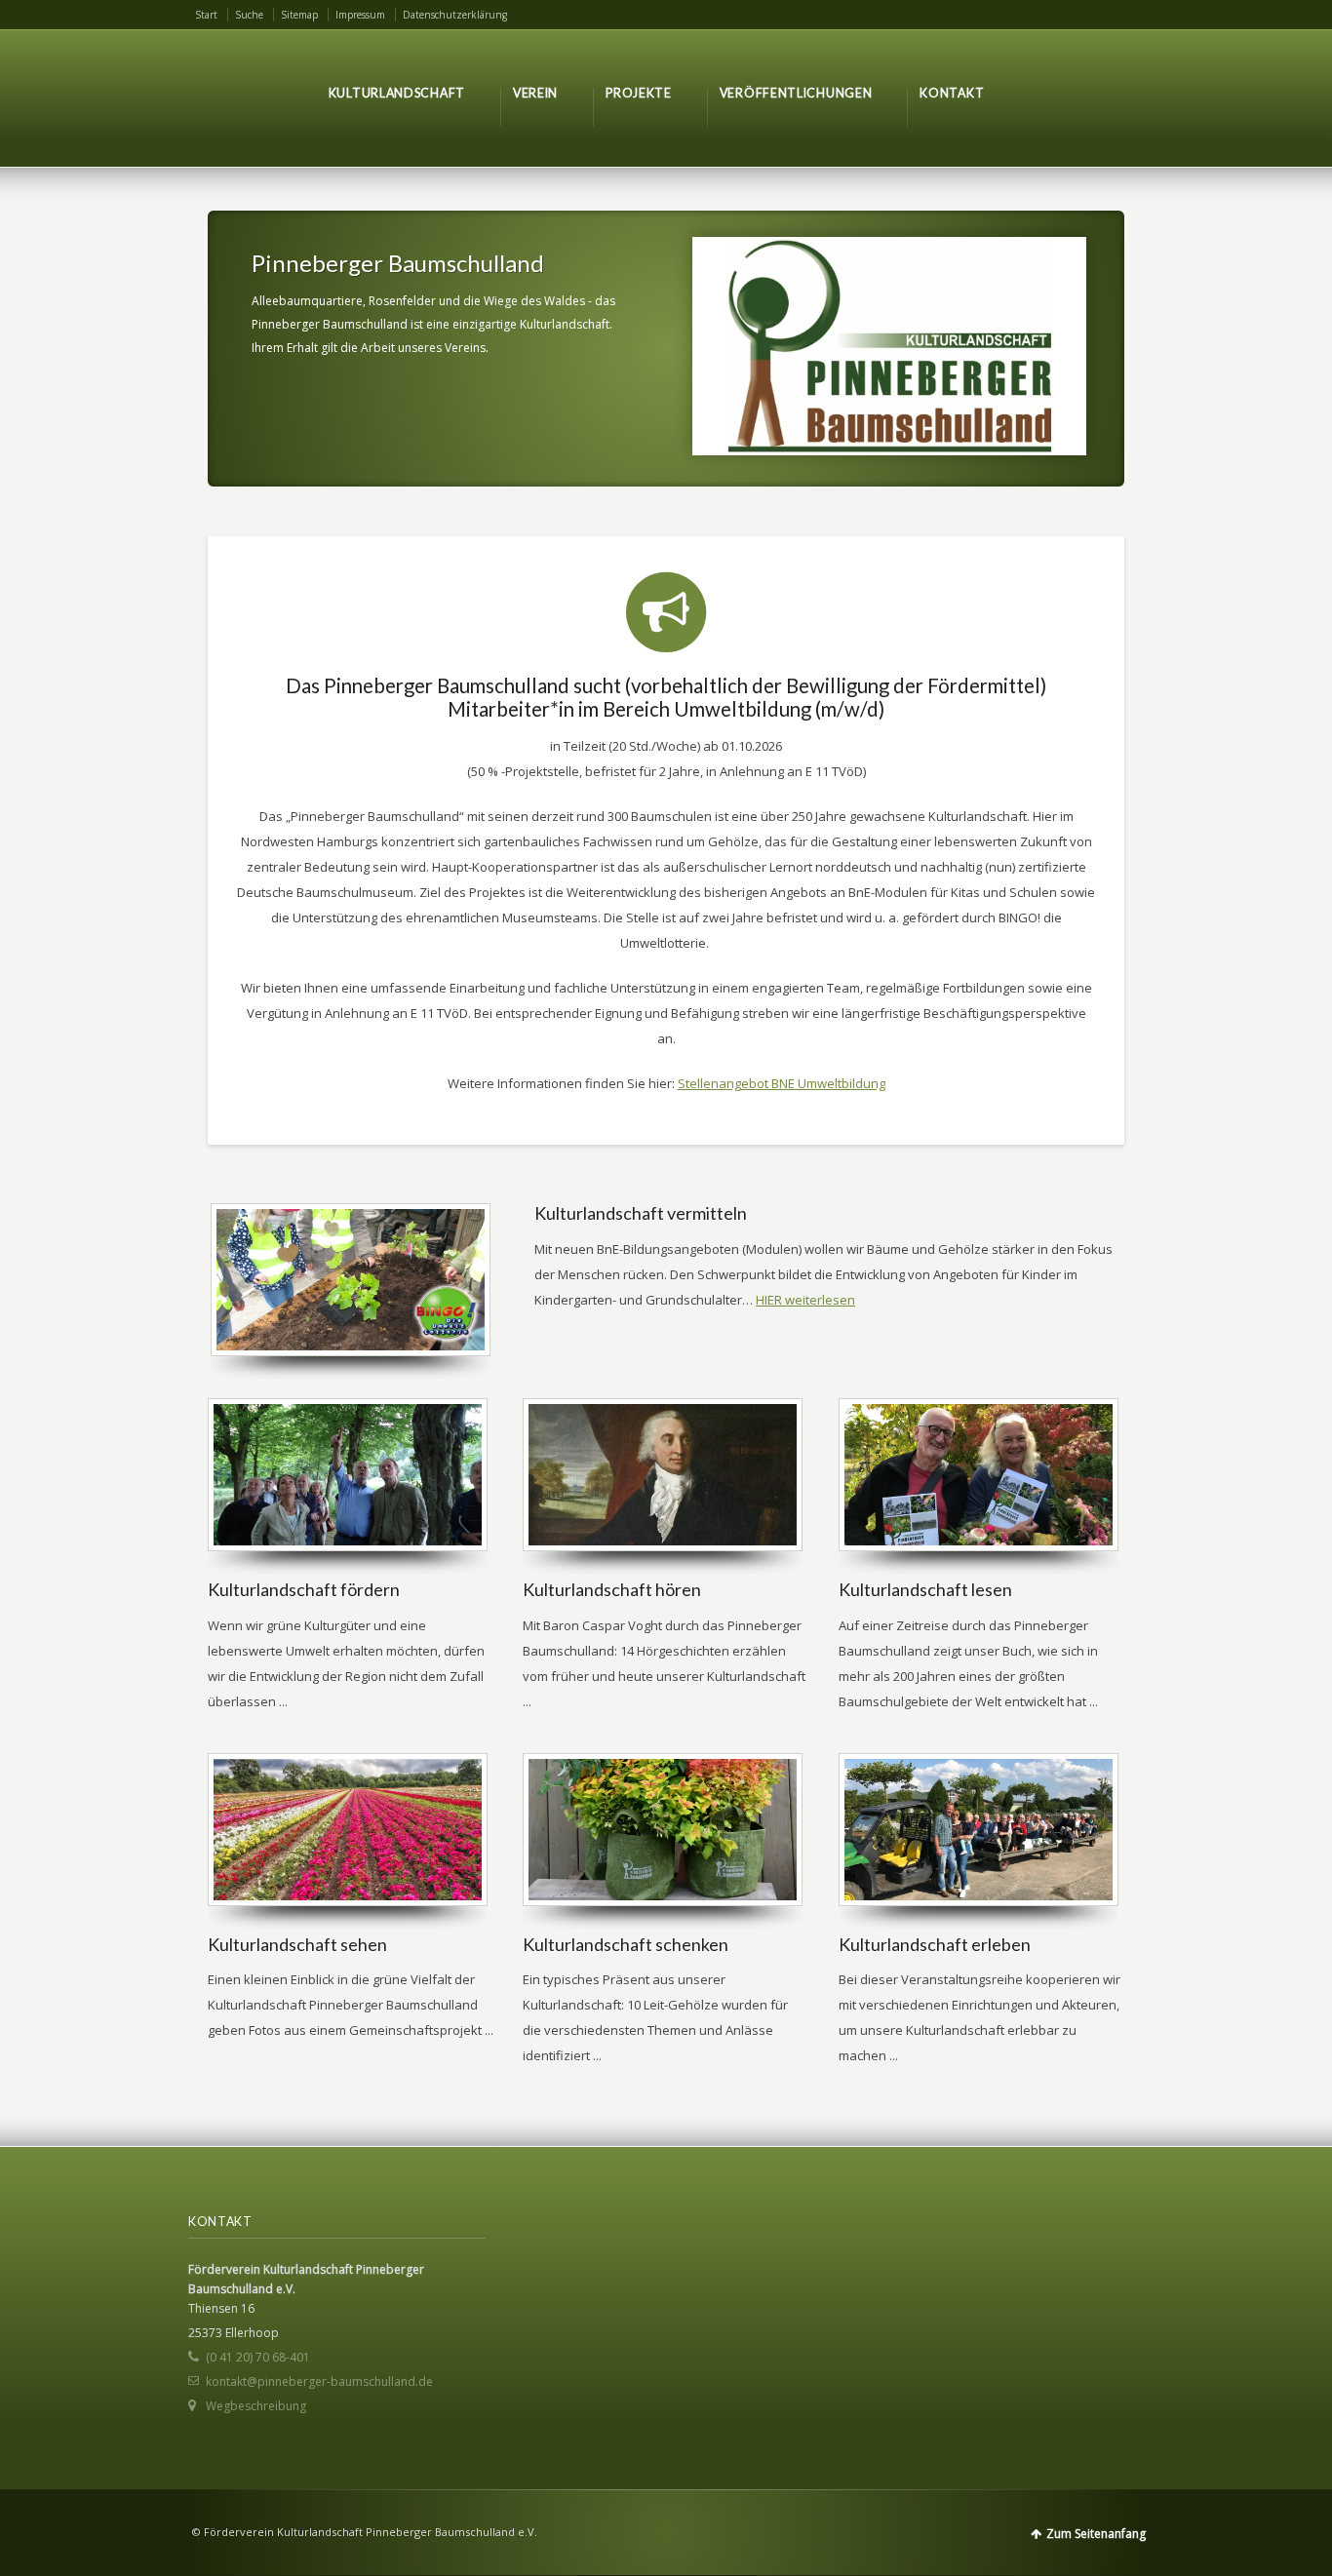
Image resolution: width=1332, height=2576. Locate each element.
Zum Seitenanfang (1096, 2534)
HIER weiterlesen (805, 1300)
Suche (249, 15)
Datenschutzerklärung (455, 15)
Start (206, 15)
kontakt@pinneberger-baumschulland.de (319, 2381)
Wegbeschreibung (256, 2406)
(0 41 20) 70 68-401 (258, 2357)
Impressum (360, 15)
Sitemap (299, 15)
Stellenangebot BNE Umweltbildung (782, 1083)
